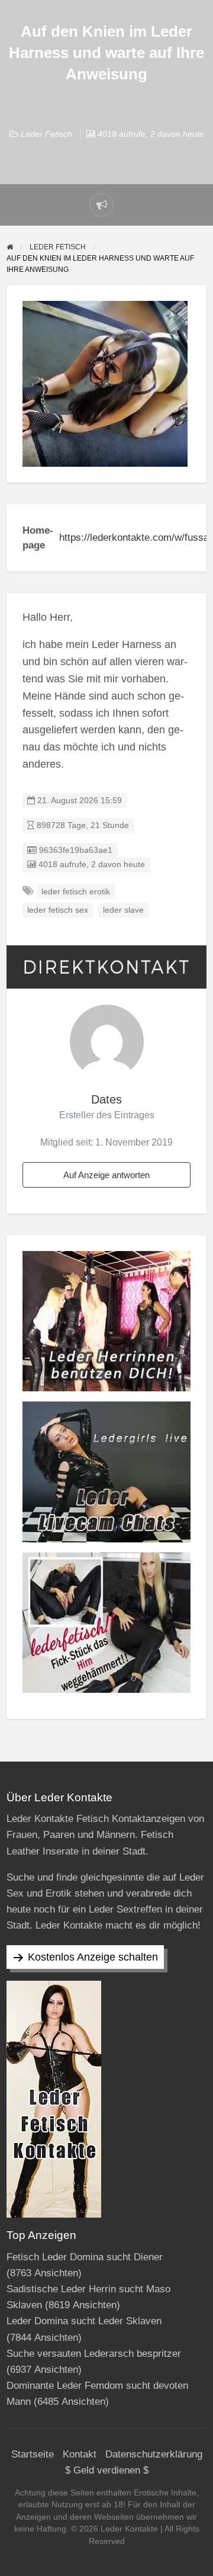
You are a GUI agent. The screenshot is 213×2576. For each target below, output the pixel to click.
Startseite (33, 2454)
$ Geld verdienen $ (107, 2470)
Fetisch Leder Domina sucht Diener (85, 2257)
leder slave (123, 910)
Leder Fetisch (46, 134)
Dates (106, 1099)
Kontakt (80, 2454)
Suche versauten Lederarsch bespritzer (94, 2354)
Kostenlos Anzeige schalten (93, 1957)
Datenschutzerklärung (154, 2454)
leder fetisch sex (58, 910)
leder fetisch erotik (76, 892)
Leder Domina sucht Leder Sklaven (84, 2321)
